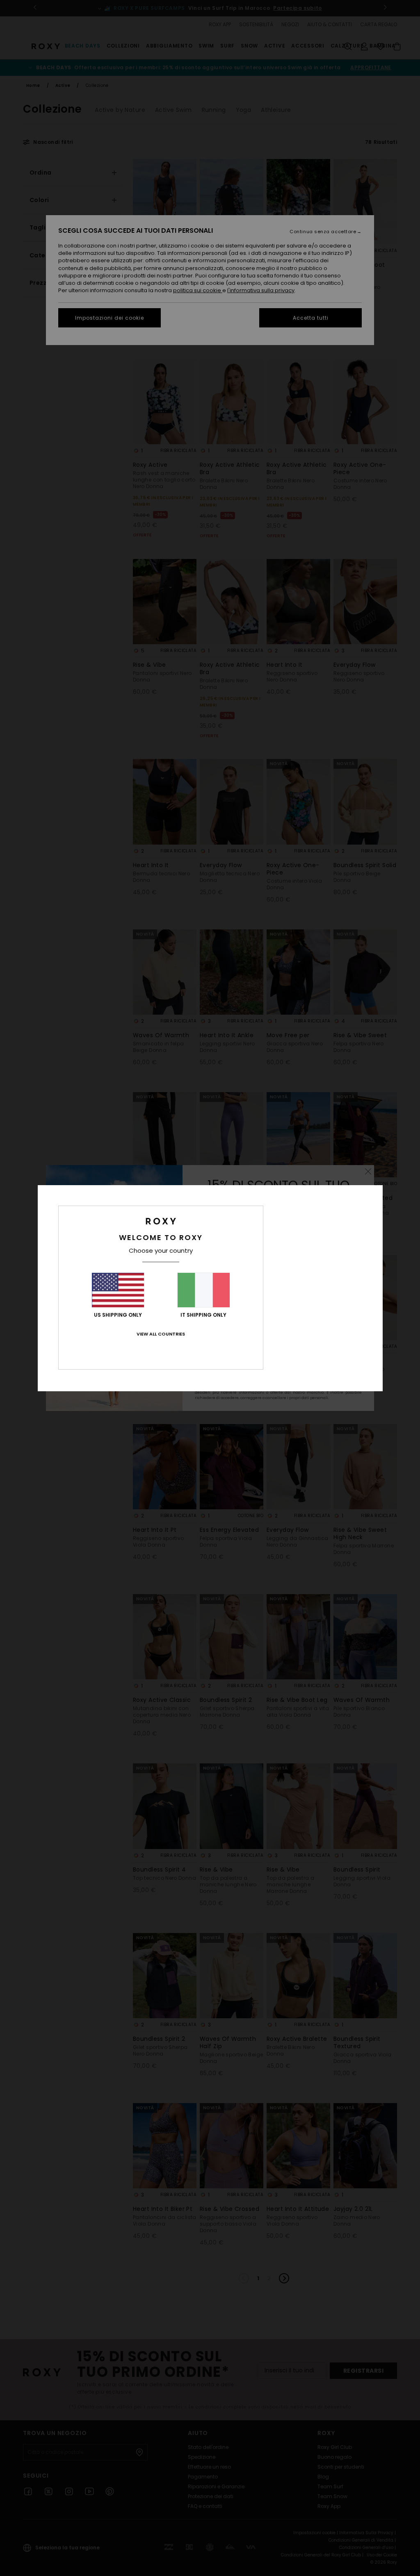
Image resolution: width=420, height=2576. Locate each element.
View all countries (161, 1334)
